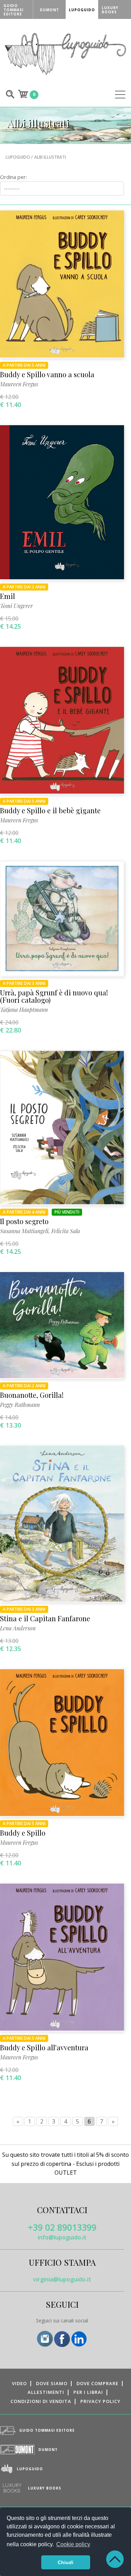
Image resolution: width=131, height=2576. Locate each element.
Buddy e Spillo (23, 1833)
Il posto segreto (24, 1221)
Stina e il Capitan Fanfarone (45, 1618)
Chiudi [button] (65, 2562)
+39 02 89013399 (62, 2227)
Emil (8, 596)
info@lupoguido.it (62, 2237)
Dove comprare (97, 2383)
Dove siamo (52, 2383)
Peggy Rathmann (20, 1405)
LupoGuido (18, 157)
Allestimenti (46, 2392)
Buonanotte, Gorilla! (32, 1395)
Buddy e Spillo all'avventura (44, 2047)
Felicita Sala (66, 1231)
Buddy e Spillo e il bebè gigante (50, 810)
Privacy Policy (100, 2401)
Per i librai (88, 2392)
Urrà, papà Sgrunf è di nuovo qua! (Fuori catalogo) (54, 996)
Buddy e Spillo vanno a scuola (47, 374)
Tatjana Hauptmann (24, 1010)
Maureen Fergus (19, 384)
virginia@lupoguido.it (62, 2279)
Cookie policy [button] (73, 2544)
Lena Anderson (18, 1628)
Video (19, 2383)
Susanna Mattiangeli (24, 1231)
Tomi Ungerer (16, 606)
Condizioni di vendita (41, 2401)
